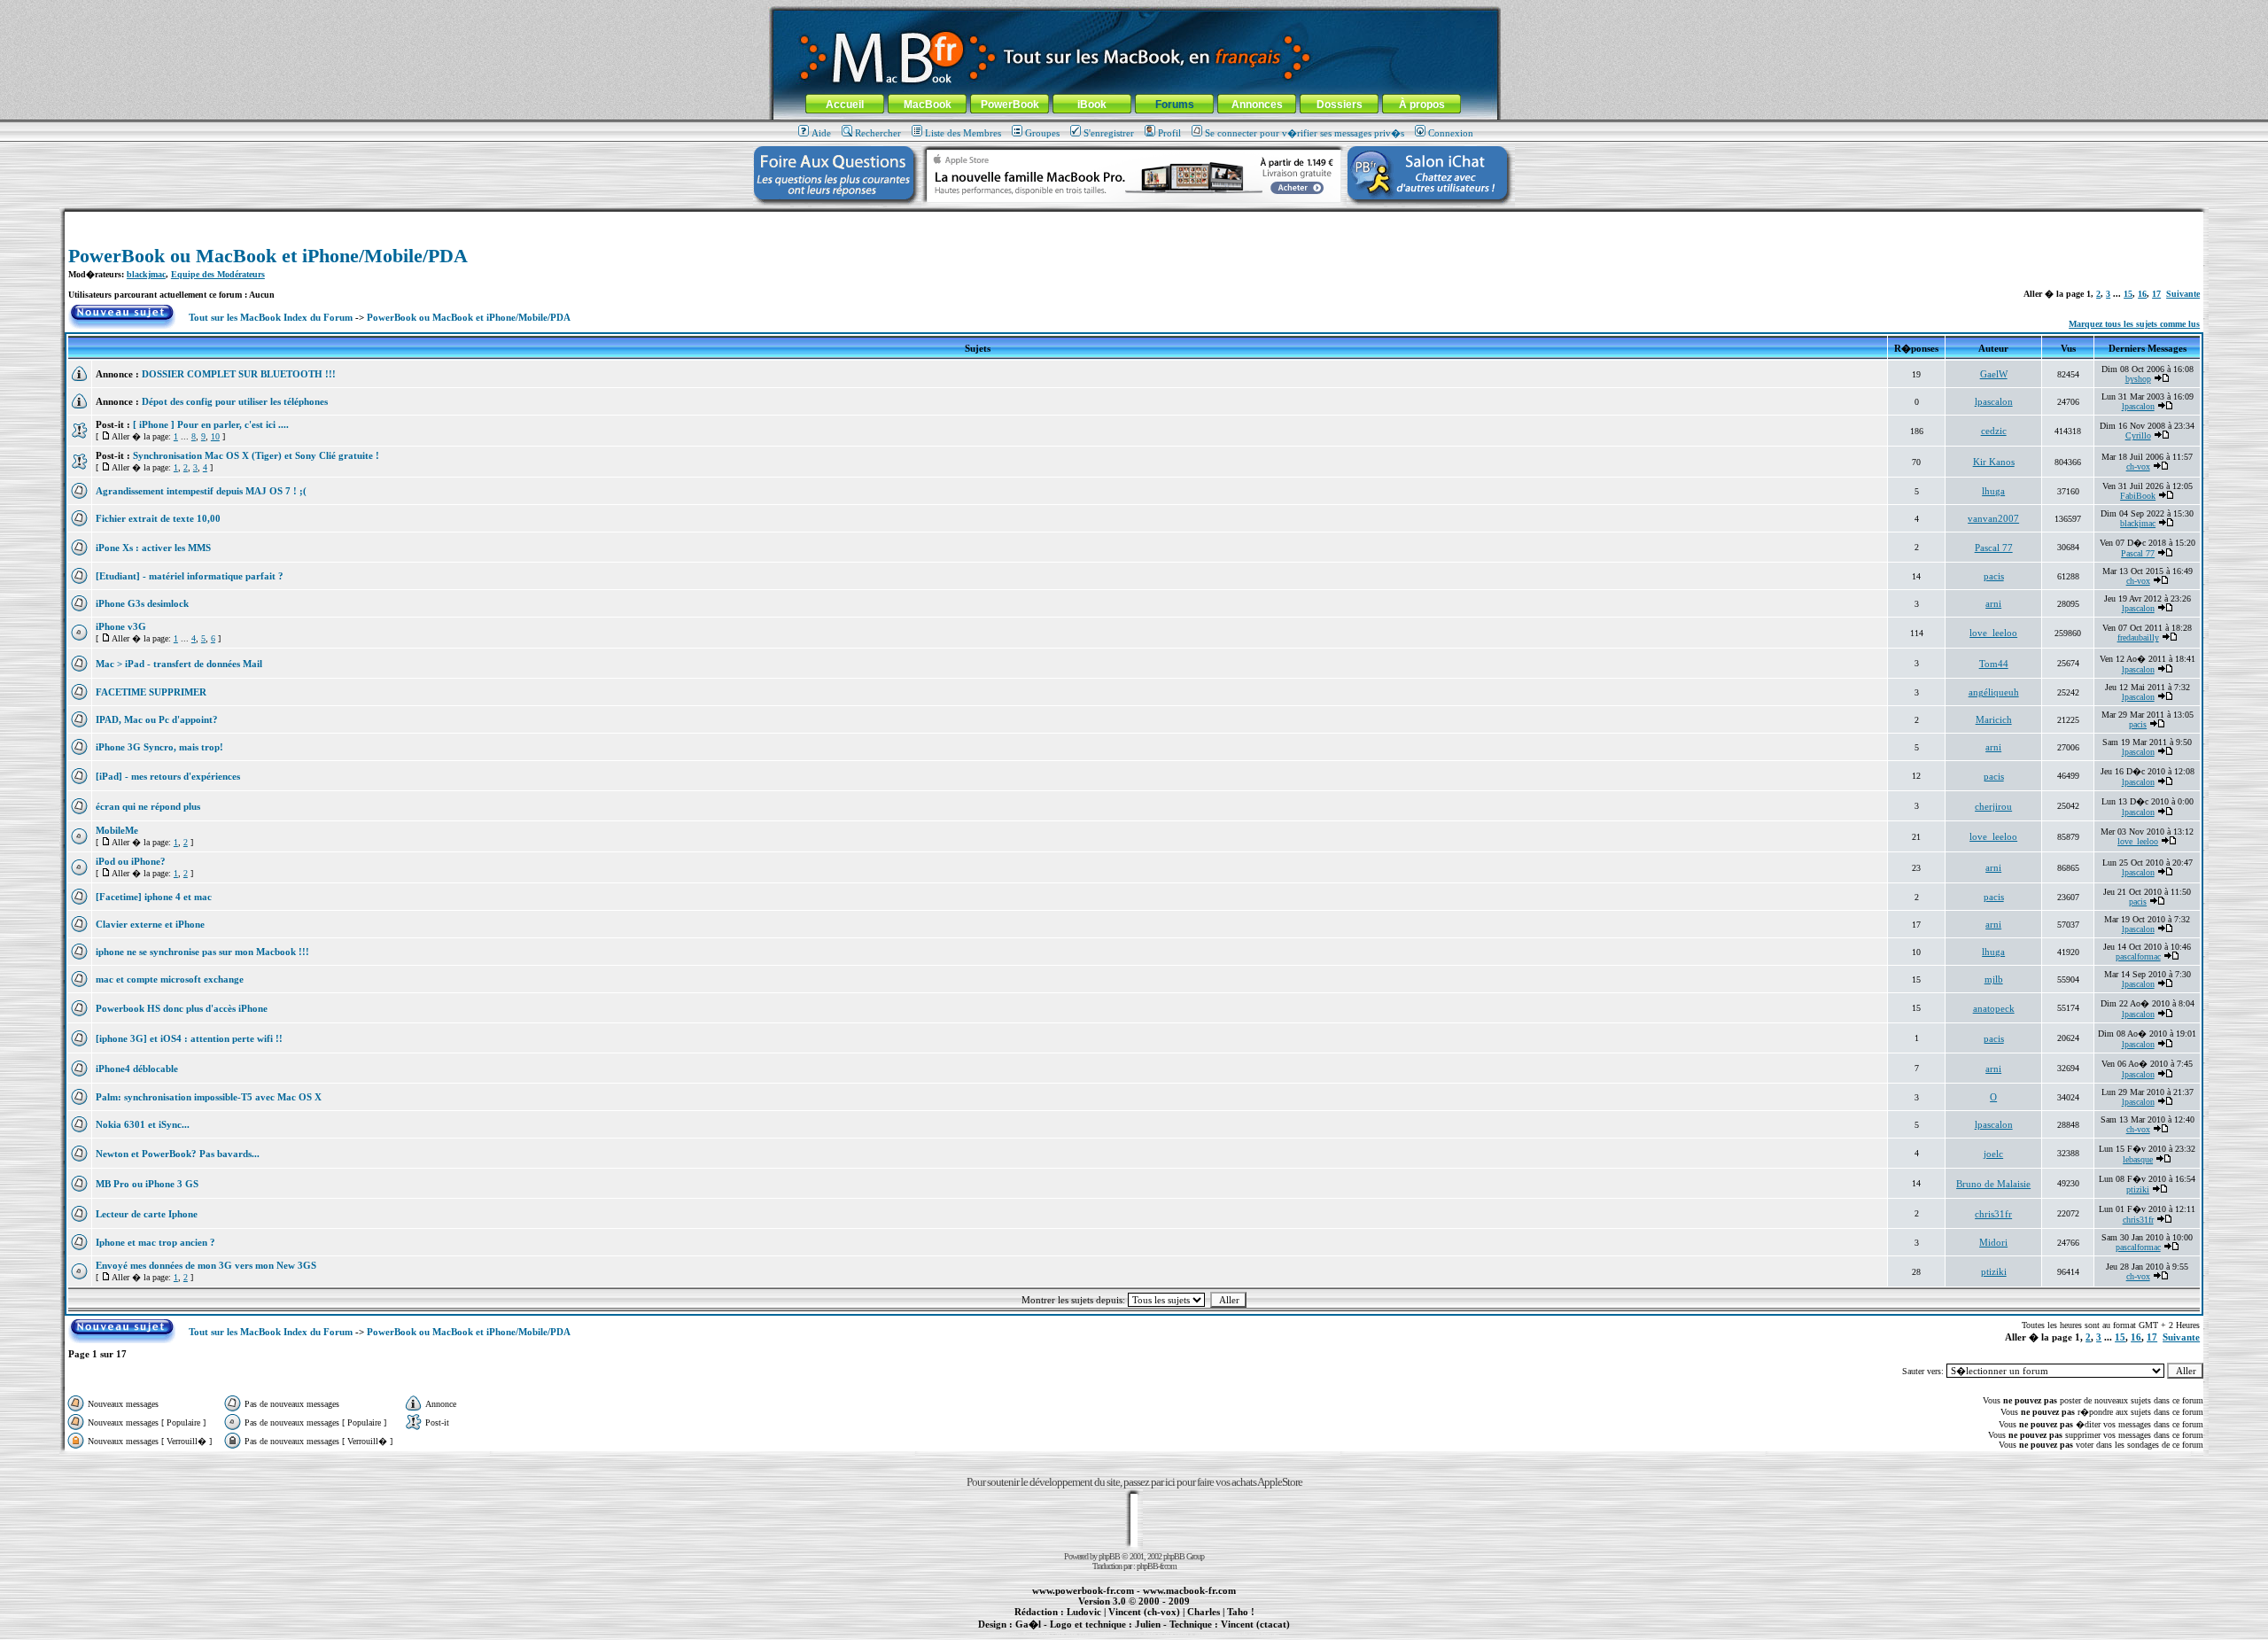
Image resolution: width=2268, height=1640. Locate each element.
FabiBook (2138, 496)
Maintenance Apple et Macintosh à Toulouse (1162, 1634)
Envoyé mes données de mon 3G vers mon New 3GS (206, 1265)
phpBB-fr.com (1157, 1566)
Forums (1175, 105)
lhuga (1993, 491)
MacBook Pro (1072, 1634)
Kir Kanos (1994, 462)
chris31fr (1993, 1214)
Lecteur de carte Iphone (147, 1214)
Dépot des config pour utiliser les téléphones (235, 401)
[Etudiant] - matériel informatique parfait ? (190, 576)
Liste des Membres (963, 133)
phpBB (1109, 1556)
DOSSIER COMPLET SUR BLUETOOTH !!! (239, 374)
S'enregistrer (1109, 133)
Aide (821, 133)
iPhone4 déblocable (137, 1069)
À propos (1422, 105)
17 (2156, 294)
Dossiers (1340, 105)
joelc (1993, 1154)
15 (2128, 294)
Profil (1169, 133)
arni (1993, 603)
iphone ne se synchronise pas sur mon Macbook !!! (202, 952)
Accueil (845, 105)
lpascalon (1994, 401)
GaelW (1994, 374)
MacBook (928, 105)
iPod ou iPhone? (131, 861)
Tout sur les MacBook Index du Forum (271, 317)
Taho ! (1241, 1612)
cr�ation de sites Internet (1249, 1634)
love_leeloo (1993, 633)
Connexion (1451, 133)
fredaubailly (2138, 637)
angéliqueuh (1994, 692)
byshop (2138, 379)
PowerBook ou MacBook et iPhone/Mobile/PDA (268, 256)
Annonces (1257, 105)
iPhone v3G (121, 626)
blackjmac (146, 274)
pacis (1994, 576)
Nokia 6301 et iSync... (143, 1124)
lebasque (2138, 1159)
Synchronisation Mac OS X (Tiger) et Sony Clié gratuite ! (256, 455)
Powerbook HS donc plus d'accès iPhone (182, 1008)
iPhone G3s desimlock (142, 603)
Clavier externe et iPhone (150, 924)
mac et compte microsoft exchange (170, 979)
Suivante (2183, 294)
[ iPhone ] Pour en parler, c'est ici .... (211, 424)
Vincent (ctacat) (1255, 1624)
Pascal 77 (1994, 548)
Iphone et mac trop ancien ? (155, 1242)
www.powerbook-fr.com (1083, 1590)
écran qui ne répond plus (148, 806)
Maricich (1994, 719)
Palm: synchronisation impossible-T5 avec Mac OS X (209, 1097)
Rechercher (878, 133)
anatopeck (1994, 1008)
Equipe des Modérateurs (218, 274)
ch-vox (2138, 466)
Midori (1993, 1242)
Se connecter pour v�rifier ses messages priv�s (1305, 133)
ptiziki (2138, 1189)
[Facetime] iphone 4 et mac (154, 897)
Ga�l (1028, 1624)
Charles (1204, 1612)
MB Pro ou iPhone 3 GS (147, 1184)
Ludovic (1084, 1612)
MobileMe (117, 830)
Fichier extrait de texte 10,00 (158, 518)
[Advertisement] (1134, 218)
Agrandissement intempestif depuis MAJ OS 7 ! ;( (201, 491)
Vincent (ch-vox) (1144, 1612)
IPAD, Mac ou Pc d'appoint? (157, 719)
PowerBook (1010, 105)
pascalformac (2138, 956)
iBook (1092, 105)
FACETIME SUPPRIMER (151, 692)
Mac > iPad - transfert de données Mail (179, 664)
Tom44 (1994, 664)
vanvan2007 (1993, 518)
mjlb (1994, 979)
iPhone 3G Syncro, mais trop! (159, 747)
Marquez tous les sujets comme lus (2134, 324)
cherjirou (1993, 806)
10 (215, 436)
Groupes (1042, 133)
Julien (1148, 1624)
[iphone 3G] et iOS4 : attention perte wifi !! (189, 1038)
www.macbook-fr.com (1189, 1590)
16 (2142, 294)
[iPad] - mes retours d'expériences (168, 776)
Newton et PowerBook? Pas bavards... (178, 1154)
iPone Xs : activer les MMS (153, 548)
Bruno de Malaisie (1993, 1184)
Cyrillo (2138, 435)
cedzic (1994, 431)
